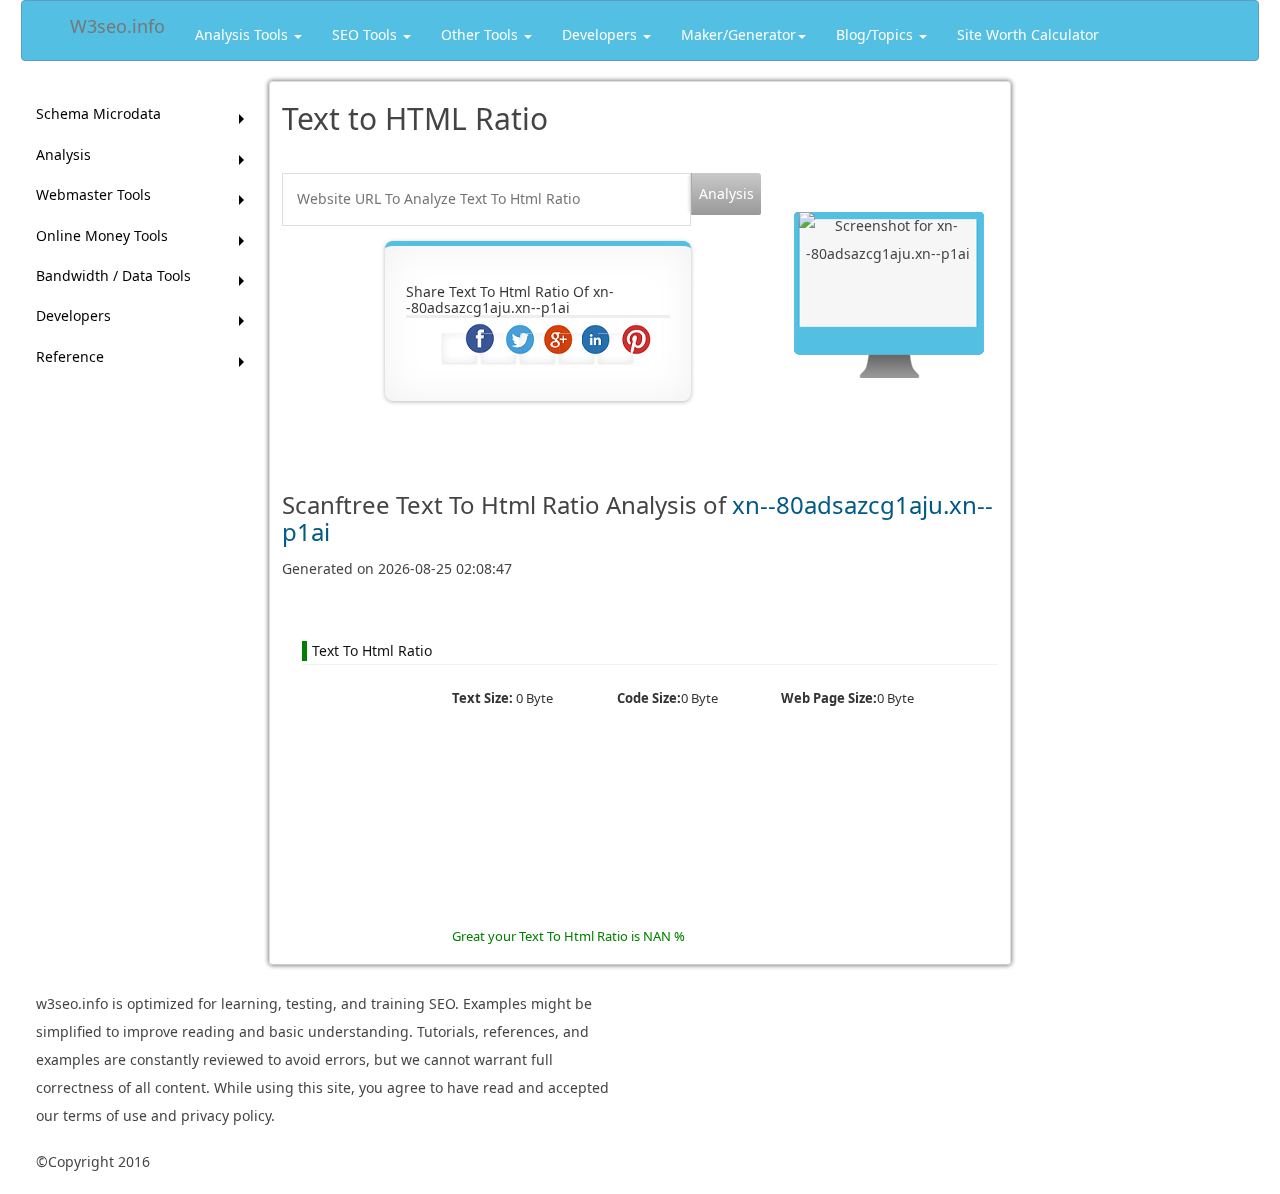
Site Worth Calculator (1028, 34)
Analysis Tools (243, 34)
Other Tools (481, 34)
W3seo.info (117, 22)
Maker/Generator (738, 34)
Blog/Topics (876, 34)
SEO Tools (366, 34)
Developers (601, 34)
